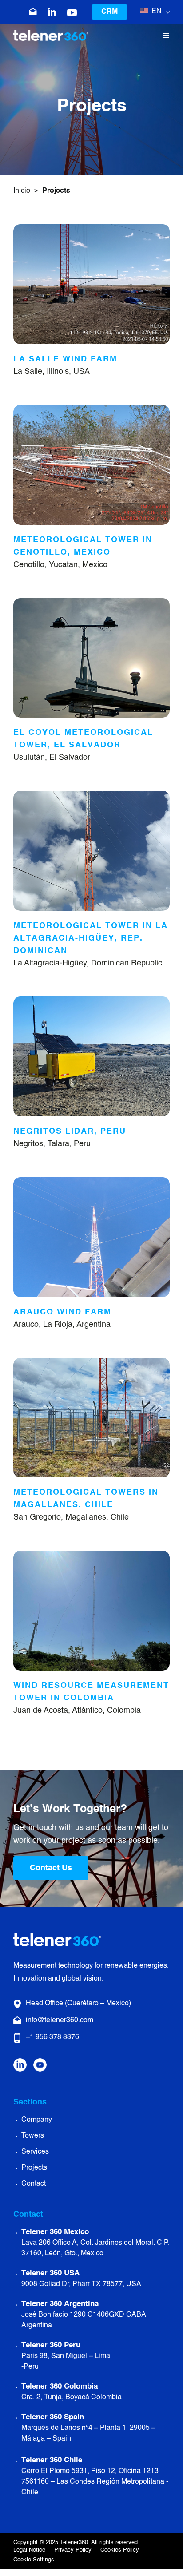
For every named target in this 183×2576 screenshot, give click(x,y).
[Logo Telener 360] (51, 34)
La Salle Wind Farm (65, 359)
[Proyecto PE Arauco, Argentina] (91, 1181)
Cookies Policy (120, 2550)
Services (35, 2152)
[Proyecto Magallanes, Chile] (91, 1362)
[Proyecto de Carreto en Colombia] (91, 1555)
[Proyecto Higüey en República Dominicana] (91, 795)
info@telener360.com (60, 2020)
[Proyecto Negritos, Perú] (91, 1000)
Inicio (22, 191)
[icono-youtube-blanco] (72, 13)
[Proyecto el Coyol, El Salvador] (91, 602)
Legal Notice (29, 2550)
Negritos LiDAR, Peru (70, 1131)
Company (37, 2120)
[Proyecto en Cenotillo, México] (91, 409)
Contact (34, 2184)
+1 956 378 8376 (52, 2037)
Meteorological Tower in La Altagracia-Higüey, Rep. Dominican (91, 938)
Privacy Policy (73, 2550)
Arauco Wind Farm (62, 1312)
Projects (34, 2168)
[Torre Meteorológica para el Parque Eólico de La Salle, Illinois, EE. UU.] (91, 228)
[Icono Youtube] (40, 2062)
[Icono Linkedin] (52, 12)
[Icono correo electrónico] (33, 12)
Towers (33, 2136)
